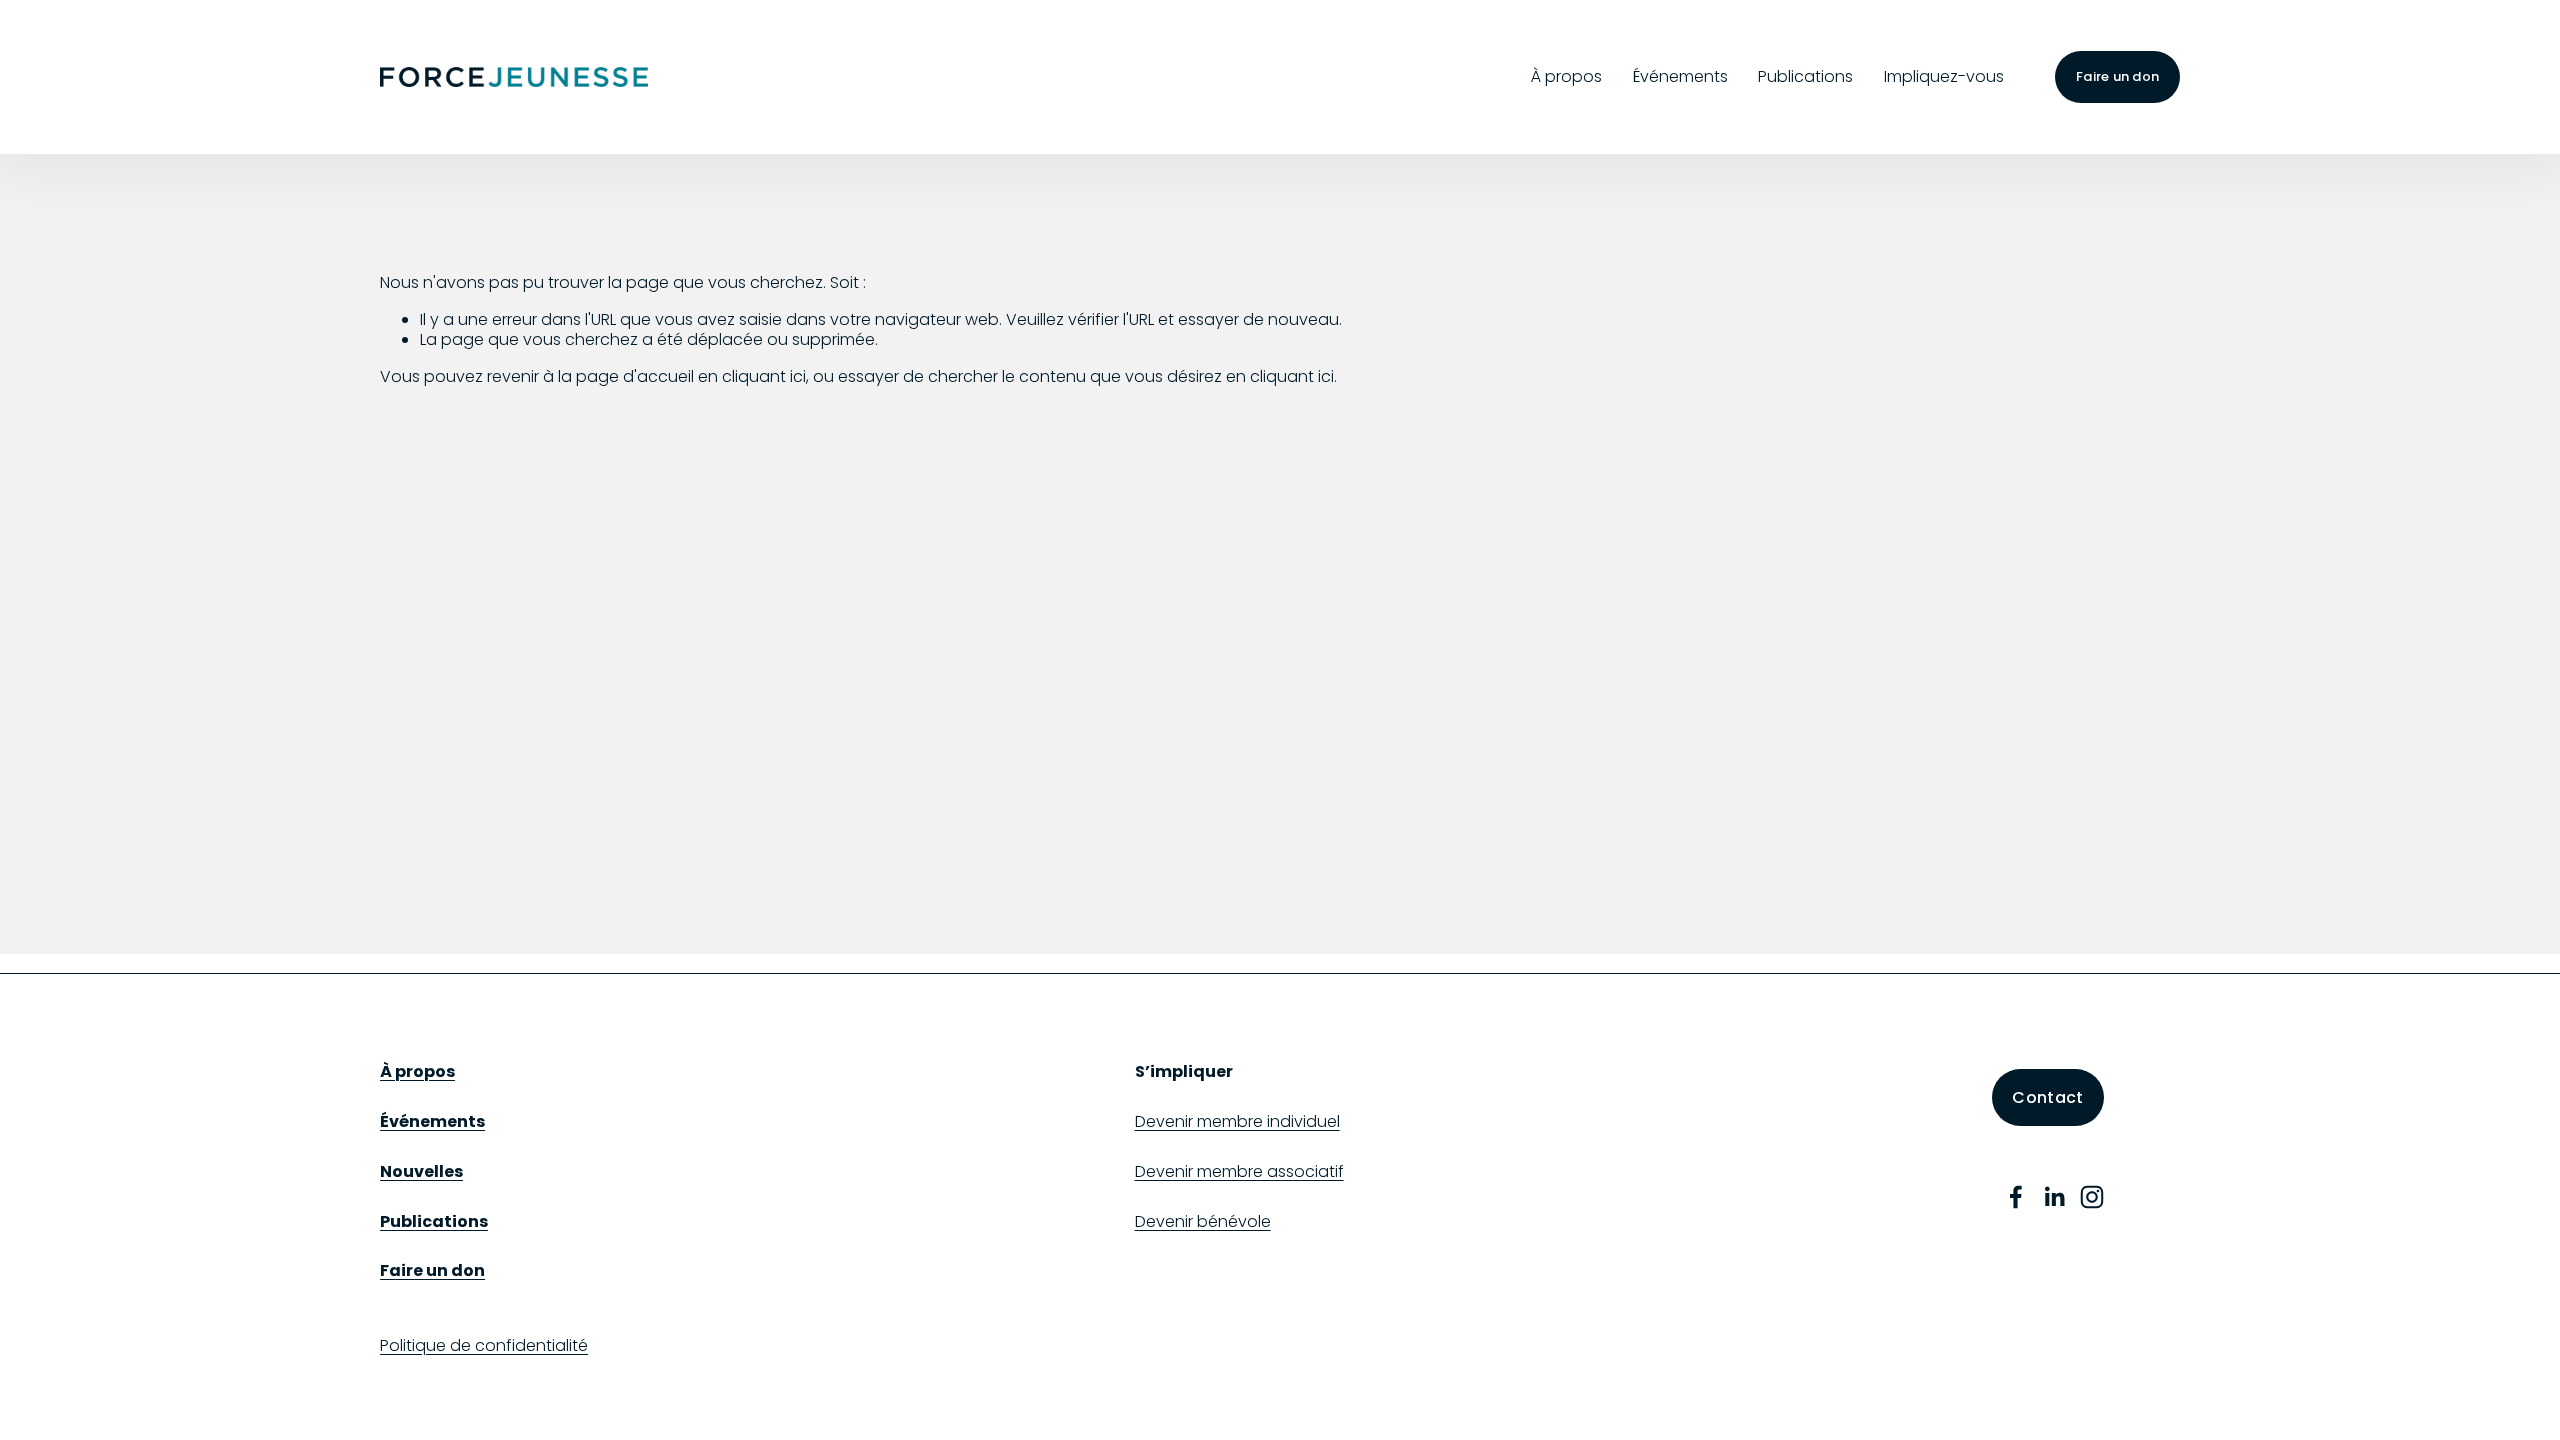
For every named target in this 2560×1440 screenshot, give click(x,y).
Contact (2047, 1097)
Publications (1805, 76)
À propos (1566, 76)
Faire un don (2117, 76)
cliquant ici (764, 376)
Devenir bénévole (1203, 1222)
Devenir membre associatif (1239, 1172)
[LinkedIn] (2054, 1197)
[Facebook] (2016, 1197)
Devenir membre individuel (1237, 1122)
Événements (1680, 76)
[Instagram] (2092, 1197)
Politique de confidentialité (484, 1346)
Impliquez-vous (1944, 76)
